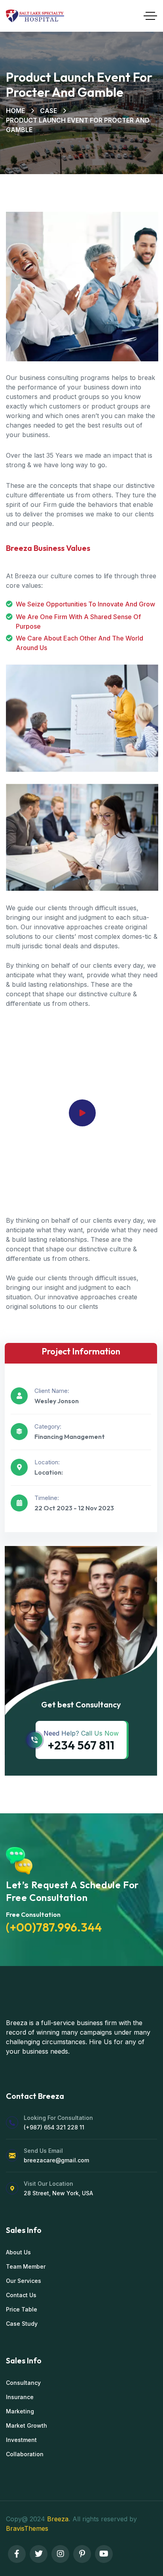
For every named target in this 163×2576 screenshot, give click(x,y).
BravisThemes (27, 2528)
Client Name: (52, 1391)
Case (48, 111)
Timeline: (47, 1498)
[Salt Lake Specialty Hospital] (35, 16)
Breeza (58, 2519)
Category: (48, 1426)
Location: (47, 1462)
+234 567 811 (81, 1745)
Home (15, 111)
